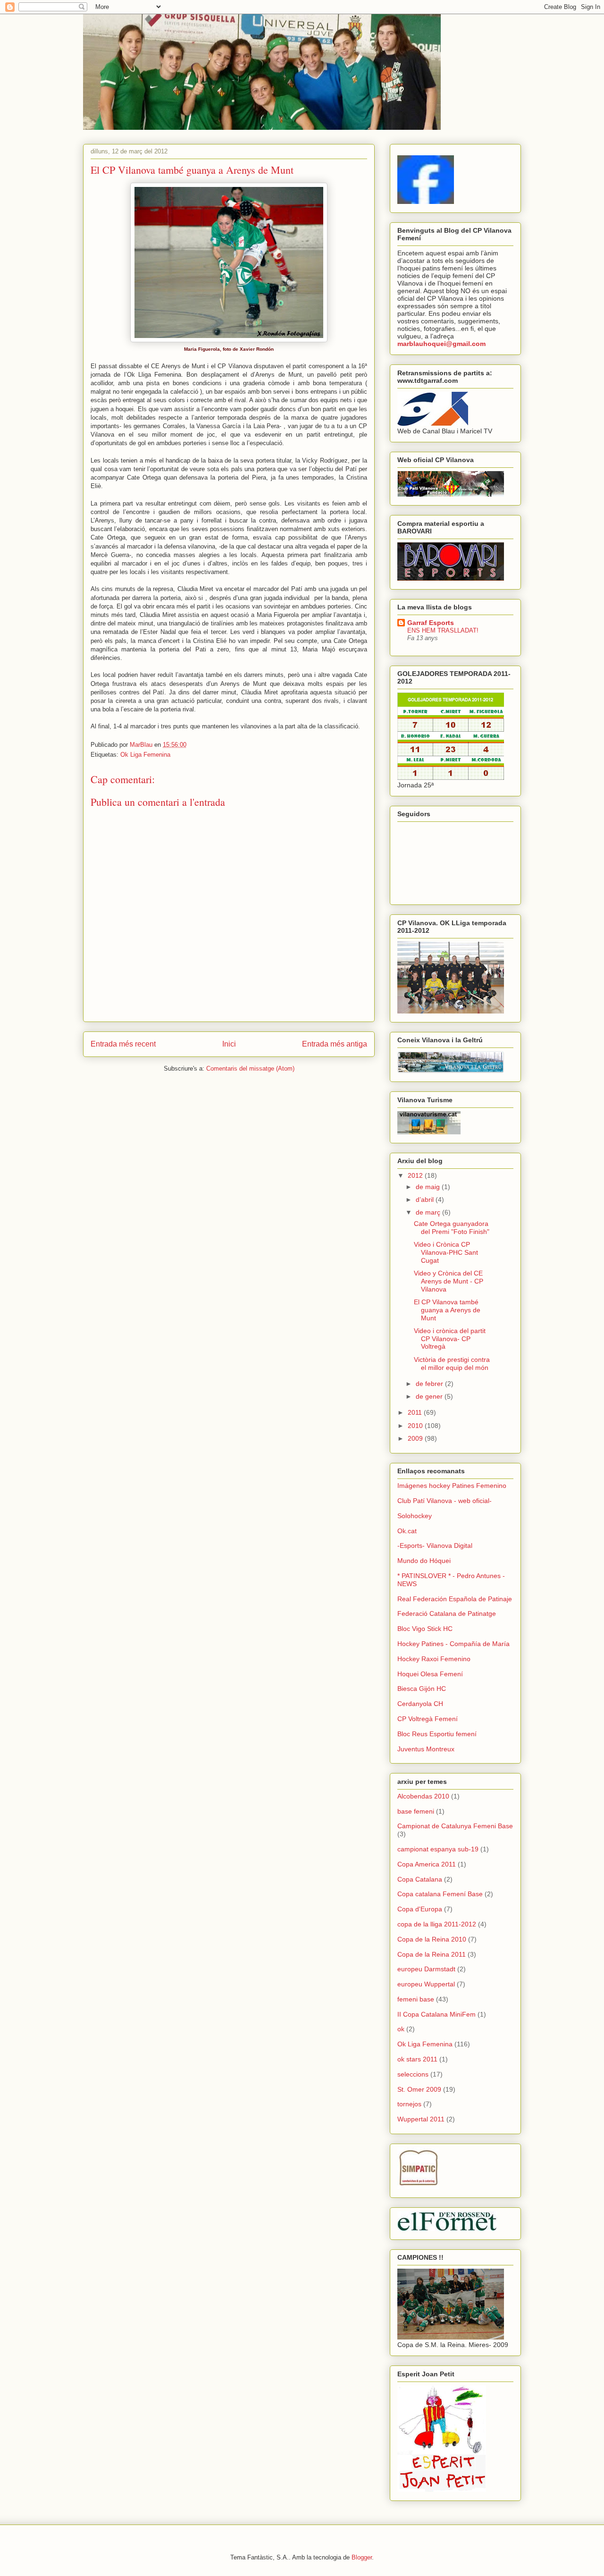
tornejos (409, 2104)
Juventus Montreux (426, 1749)
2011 (416, 1412)
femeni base (416, 1999)
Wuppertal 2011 (421, 2119)
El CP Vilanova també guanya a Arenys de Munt (447, 1310)
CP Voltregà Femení (428, 1719)
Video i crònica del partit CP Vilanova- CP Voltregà (450, 1339)
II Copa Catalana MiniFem (436, 2014)
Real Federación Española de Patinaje (455, 1599)
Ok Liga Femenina (145, 755)
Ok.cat (407, 1531)
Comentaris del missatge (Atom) (250, 1068)
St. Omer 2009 (419, 2089)
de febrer (430, 1384)
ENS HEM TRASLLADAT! (443, 630)
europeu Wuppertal (426, 1984)
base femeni (416, 1811)
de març (429, 1212)
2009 (416, 1438)
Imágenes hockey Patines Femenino (452, 1486)
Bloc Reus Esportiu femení (437, 1734)
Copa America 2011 (427, 1864)
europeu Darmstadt (426, 1969)
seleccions (413, 2074)
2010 (416, 1426)
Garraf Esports (431, 623)
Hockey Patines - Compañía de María (453, 1644)
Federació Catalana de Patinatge (447, 1613)
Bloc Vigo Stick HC (425, 1629)
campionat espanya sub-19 (438, 1849)
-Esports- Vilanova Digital (435, 1546)
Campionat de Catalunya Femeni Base (455, 1826)
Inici (229, 1044)
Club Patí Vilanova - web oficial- (445, 1501)
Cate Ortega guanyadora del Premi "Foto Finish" (452, 1228)
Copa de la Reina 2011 (432, 1954)
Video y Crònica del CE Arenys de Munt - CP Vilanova (449, 1281)
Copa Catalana (420, 1879)
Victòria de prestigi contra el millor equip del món (452, 1364)
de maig (429, 1187)
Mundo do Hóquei (424, 1561)
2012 (416, 1175)
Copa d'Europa (420, 1909)
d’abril (426, 1199)
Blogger (362, 2557)
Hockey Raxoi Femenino (434, 1659)
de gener (430, 1396)
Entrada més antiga (335, 1044)
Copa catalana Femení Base (440, 1894)
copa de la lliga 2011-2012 (437, 1924)
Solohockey (415, 1516)
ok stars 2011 (417, 2059)
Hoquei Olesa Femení (430, 1674)
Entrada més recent (123, 1044)
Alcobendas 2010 (423, 1796)
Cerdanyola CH (420, 1704)
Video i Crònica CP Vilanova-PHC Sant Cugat (446, 1252)
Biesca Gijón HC (422, 1689)
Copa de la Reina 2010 (432, 1939)
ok (401, 2029)
